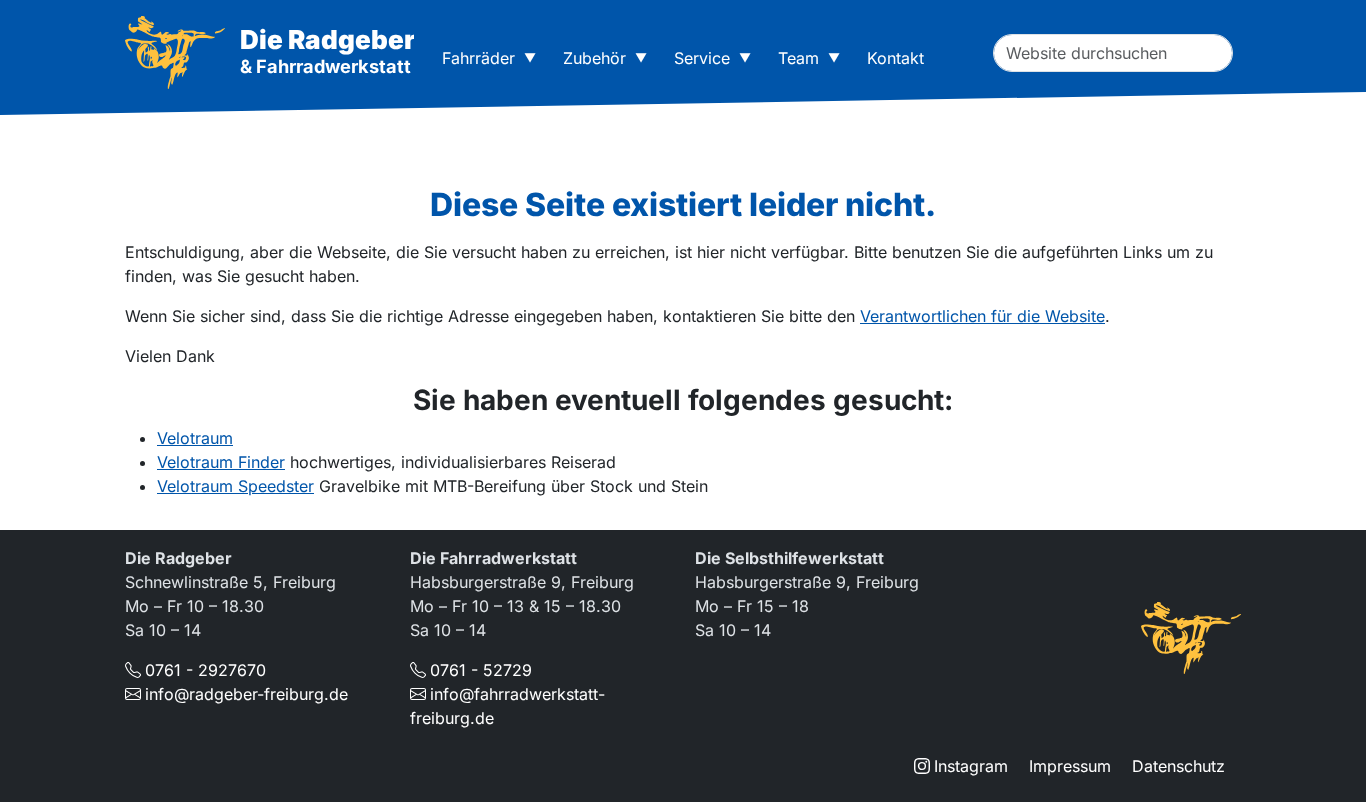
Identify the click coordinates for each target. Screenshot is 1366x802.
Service (702, 58)
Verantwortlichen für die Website (982, 316)
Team (798, 58)
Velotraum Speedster (235, 486)
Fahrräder (478, 58)
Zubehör (594, 58)
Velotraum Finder (221, 462)
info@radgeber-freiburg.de (246, 694)
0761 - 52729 (481, 670)
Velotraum (195, 438)
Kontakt (895, 58)
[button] (534, 58)
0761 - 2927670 (205, 670)
